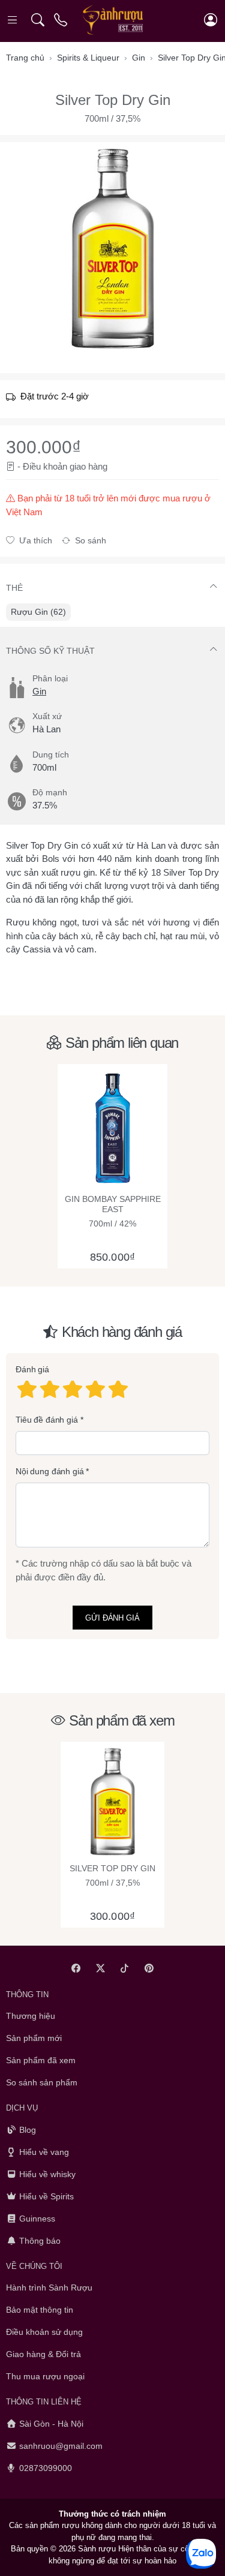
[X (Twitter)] (100, 1968)
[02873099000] (61, 20)
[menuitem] (38, 612)
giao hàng (88, 466)
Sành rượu (97, 2549)
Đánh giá (32, 1369)
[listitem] (112, 249)
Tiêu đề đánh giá (47, 1419)
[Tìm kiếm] (37, 20)
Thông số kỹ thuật (50, 651)
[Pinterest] (149, 1968)
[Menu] (13, 20)
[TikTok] (125, 1968)
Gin (39, 691)
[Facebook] (76, 1968)
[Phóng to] (112, 249)
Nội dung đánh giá (50, 1471)
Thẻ (14, 588)
